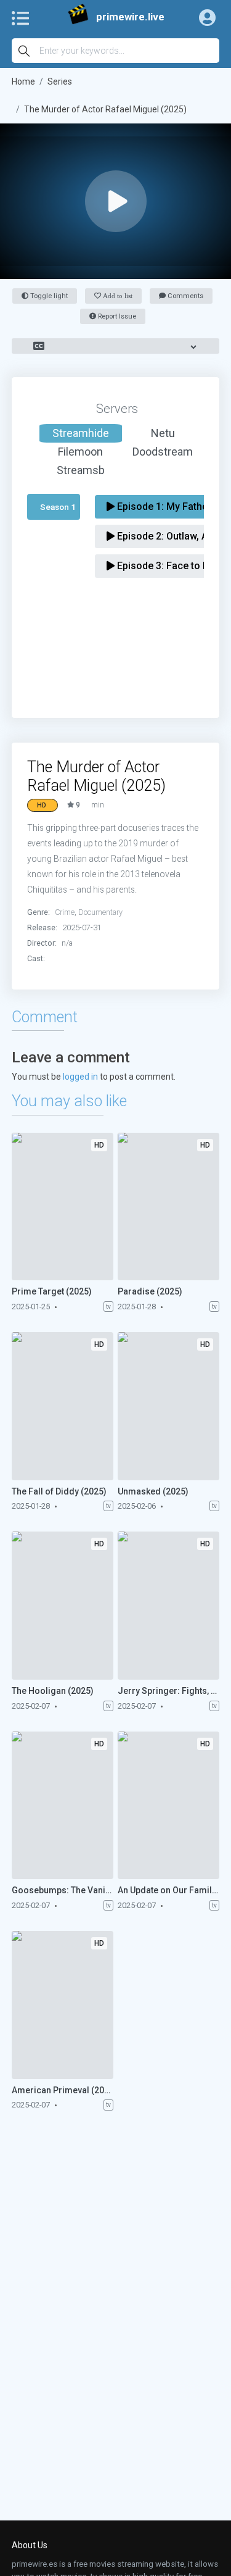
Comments (184, 296)
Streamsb (81, 470)
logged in (80, 1077)
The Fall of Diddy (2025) (59, 1491)
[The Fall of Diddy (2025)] (63, 1406)
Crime (65, 912)
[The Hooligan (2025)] (63, 1606)
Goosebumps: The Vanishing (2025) (63, 1890)
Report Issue (116, 316)
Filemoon (80, 452)
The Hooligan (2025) (53, 1691)
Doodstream (163, 452)
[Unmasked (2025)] (168, 1406)
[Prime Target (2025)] (63, 1207)
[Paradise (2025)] (168, 1207)
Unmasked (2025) (153, 1491)
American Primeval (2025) (63, 2090)
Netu (163, 433)
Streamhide (81, 433)
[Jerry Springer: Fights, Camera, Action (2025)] (168, 1606)
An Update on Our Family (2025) (168, 1890)
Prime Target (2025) (52, 1291)
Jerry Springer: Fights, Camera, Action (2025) (168, 1691)
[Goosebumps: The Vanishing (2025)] (63, 1806)
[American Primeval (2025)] (63, 2005)
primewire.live (130, 17)
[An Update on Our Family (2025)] (168, 1806)
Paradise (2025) (150, 1291)
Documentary (100, 912)
